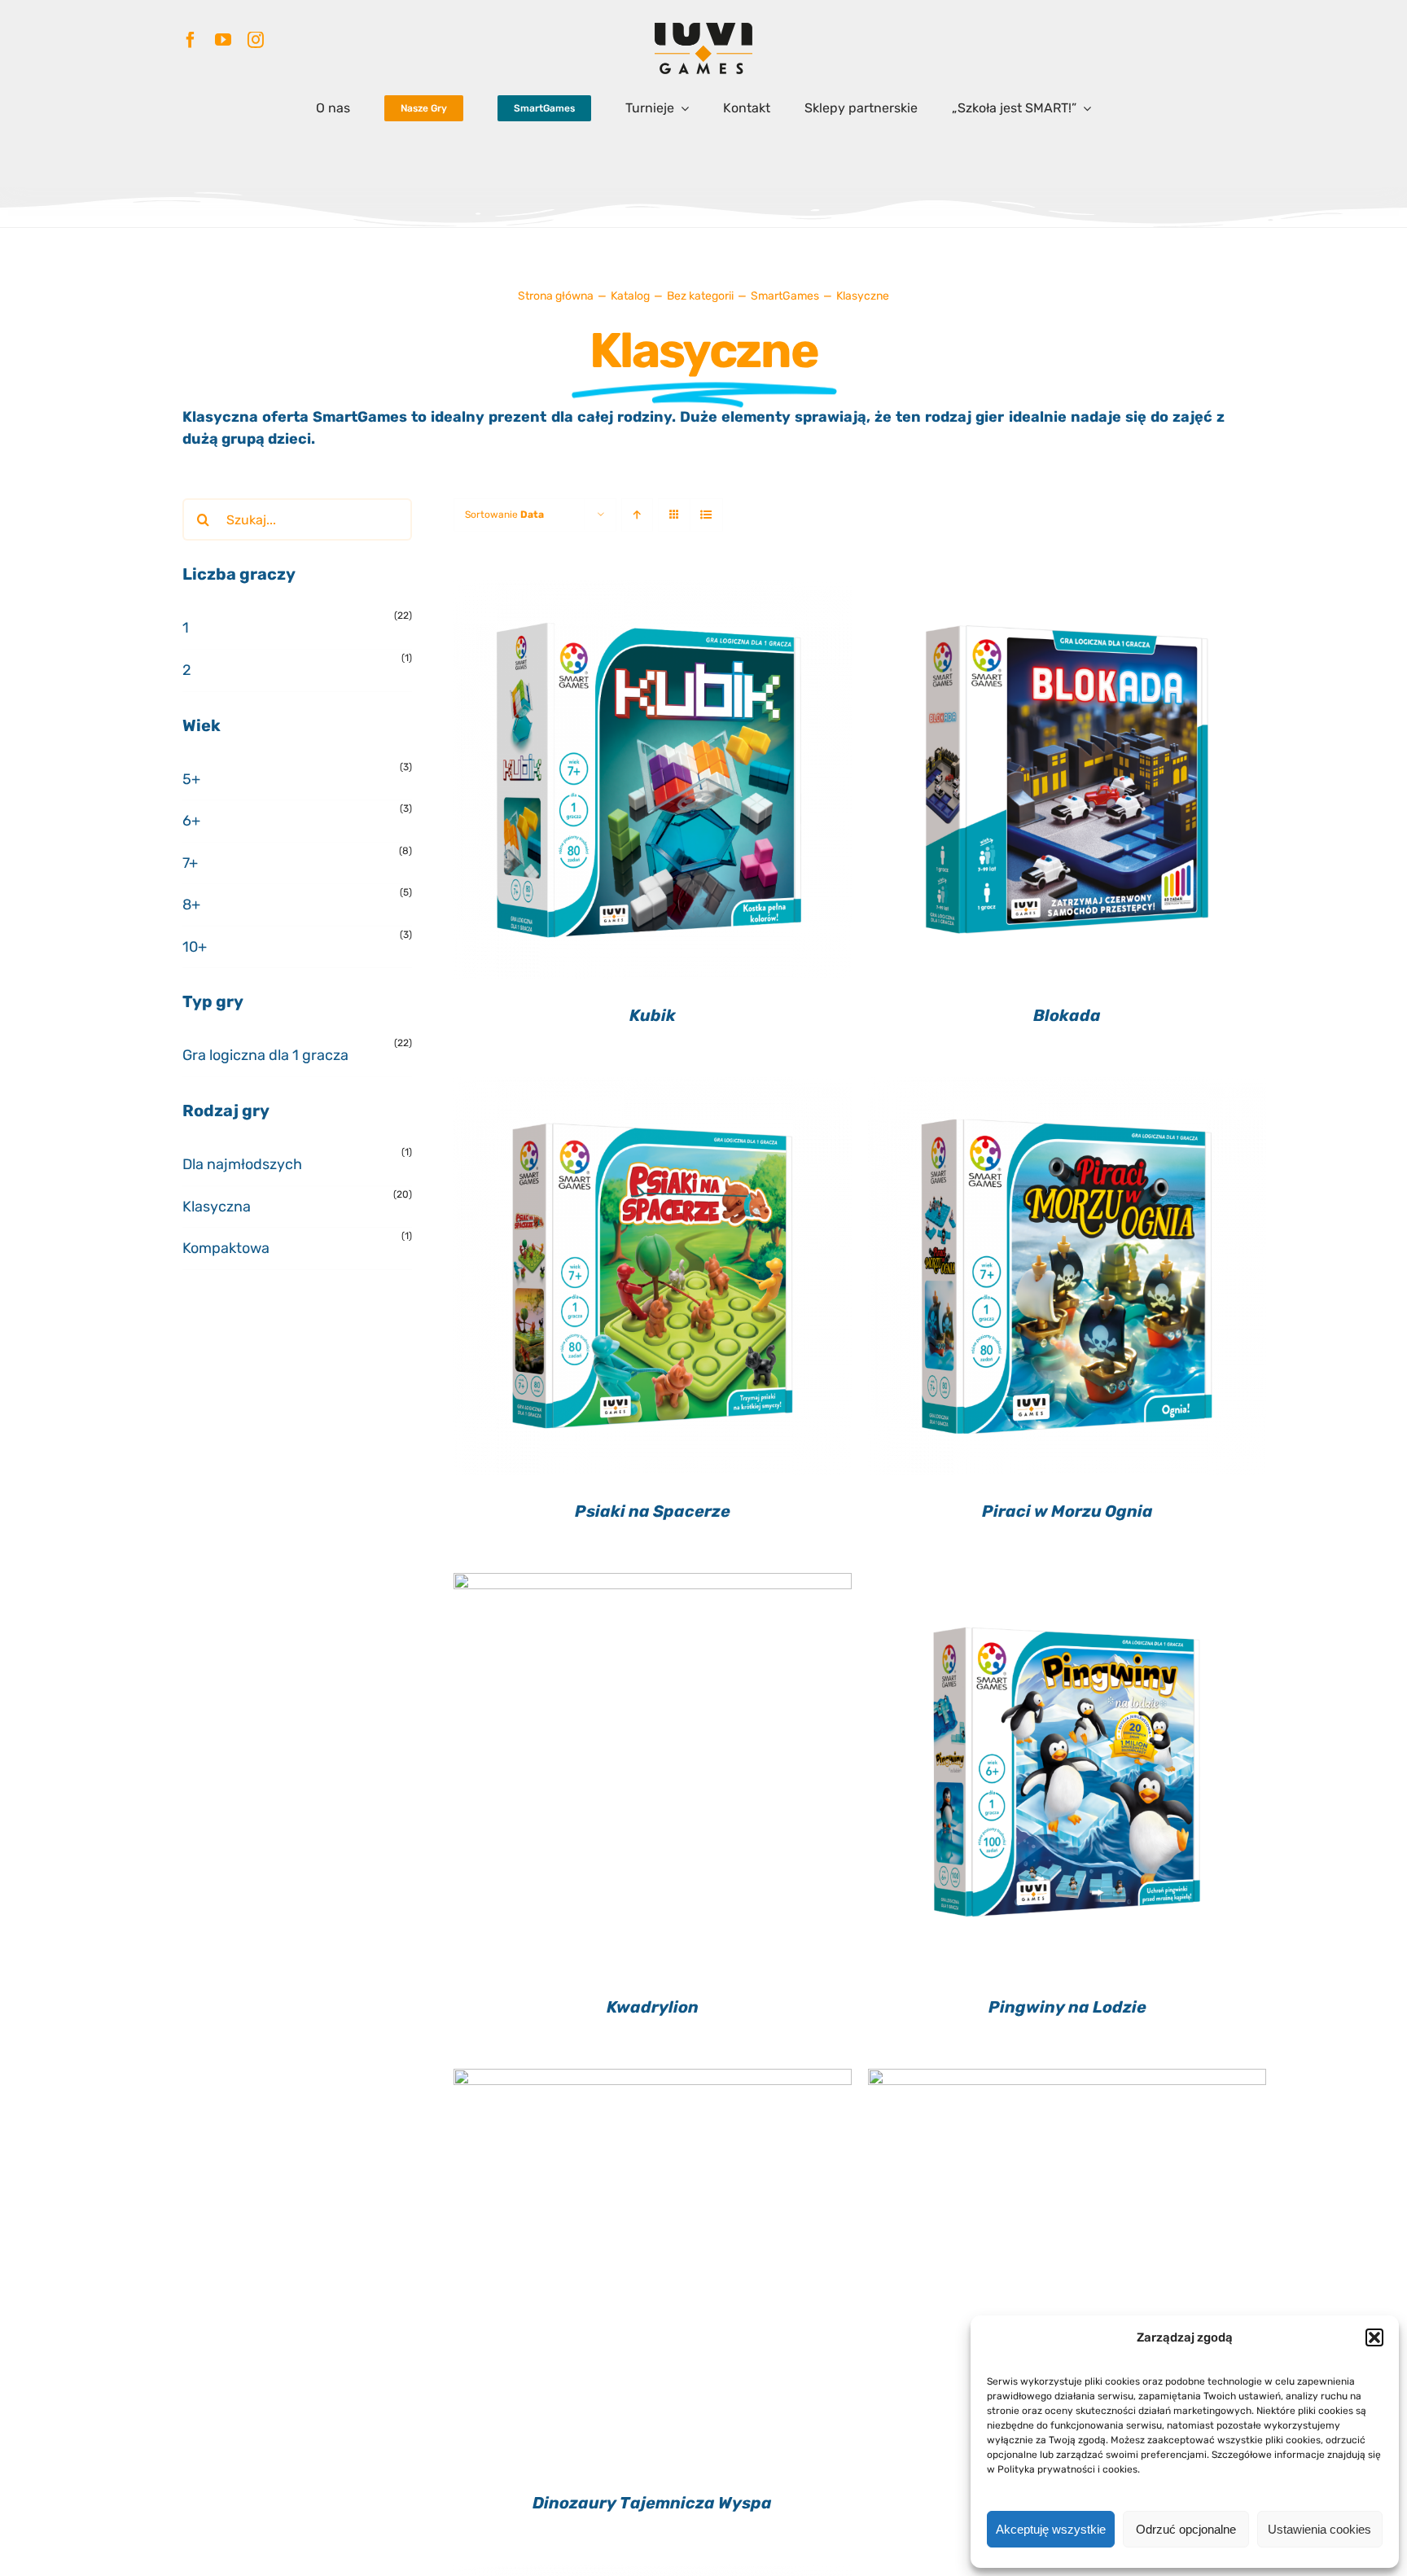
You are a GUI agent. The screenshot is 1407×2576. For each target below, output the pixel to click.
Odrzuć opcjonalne (1186, 2529)
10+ (195, 947)
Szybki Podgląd (653, 782)
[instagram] (256, 40)
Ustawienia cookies (1319, 2529)
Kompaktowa (226, 1248)
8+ (191, 905)
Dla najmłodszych (242, 1164)
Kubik (653, 1015)
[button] (1374, 2337)
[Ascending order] (637, 515)
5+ (191, 779)
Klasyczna (217, 1207)
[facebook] (191, 40)
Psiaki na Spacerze (653, 1511)
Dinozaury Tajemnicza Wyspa (652, 2503)
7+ (190, 863)
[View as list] (706, 515)
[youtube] (223, 40)
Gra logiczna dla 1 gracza (265, 1055)
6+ (191, 821)
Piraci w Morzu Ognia (1067, 1511)
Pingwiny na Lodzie (1067, 2007)
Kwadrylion (653, 2007)
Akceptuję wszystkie (1051, 2529)
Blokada (1067, 1015)
